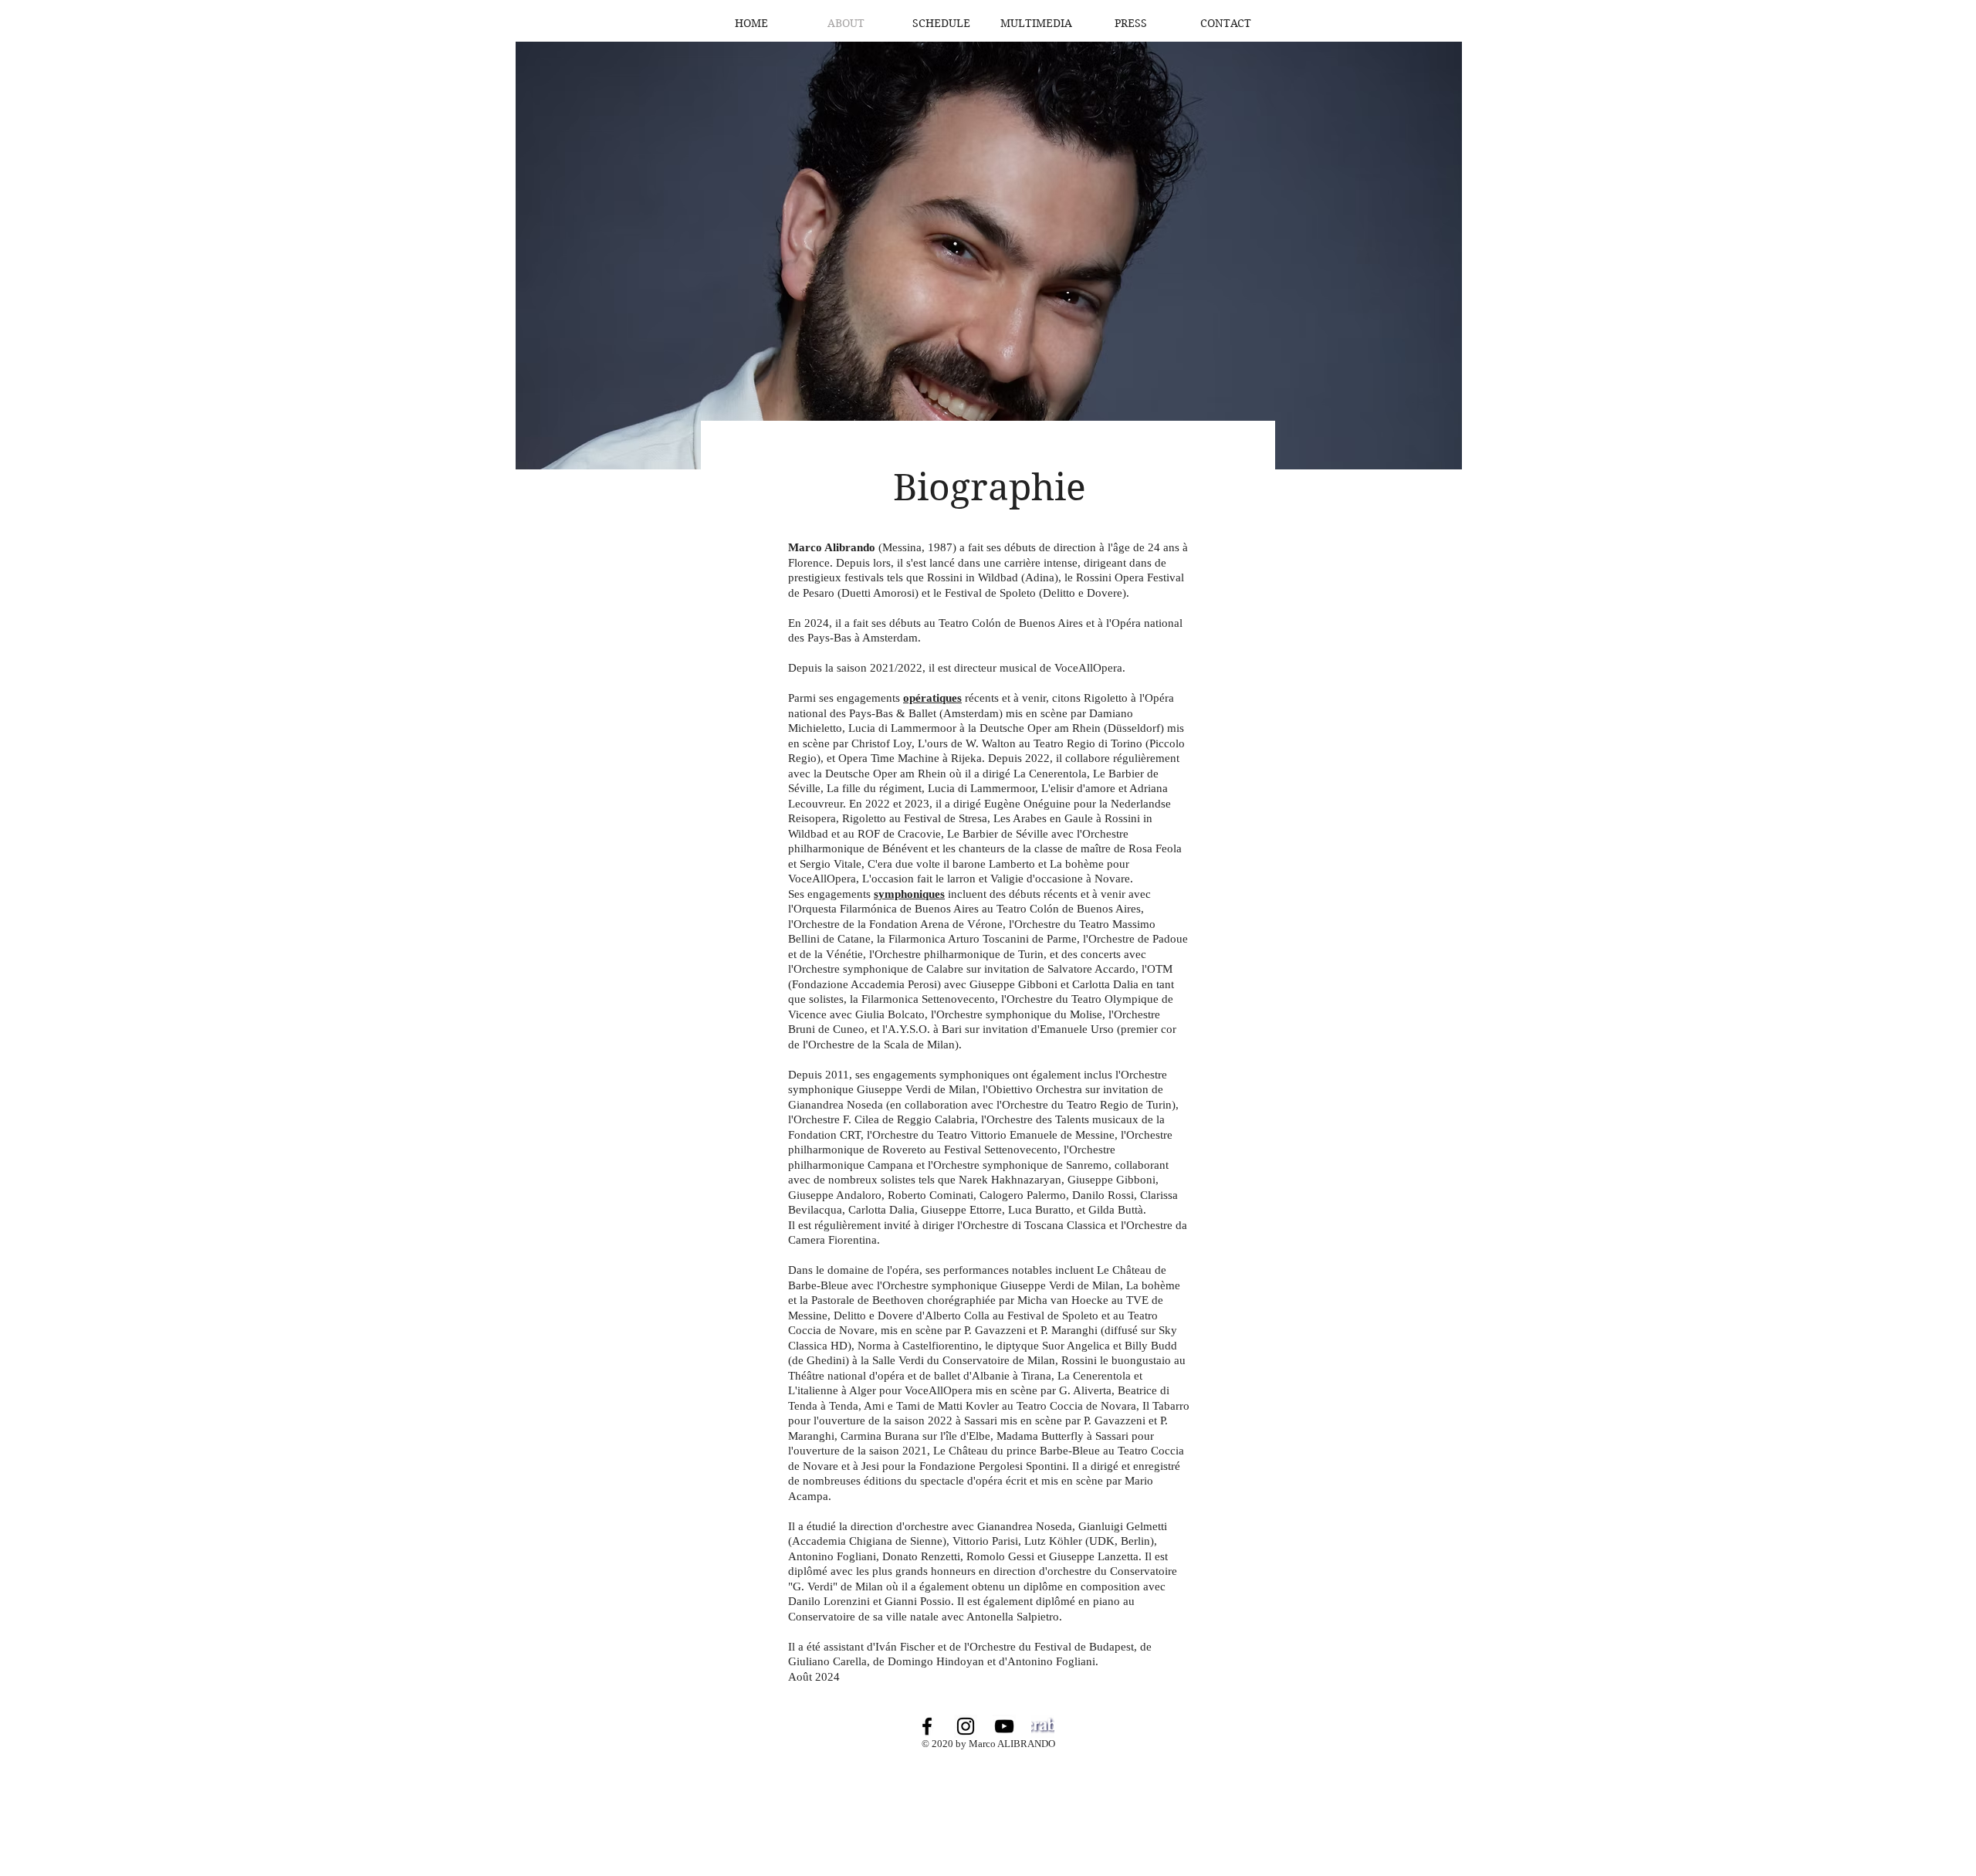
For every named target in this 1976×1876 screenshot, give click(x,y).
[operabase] (1043, 1726)
